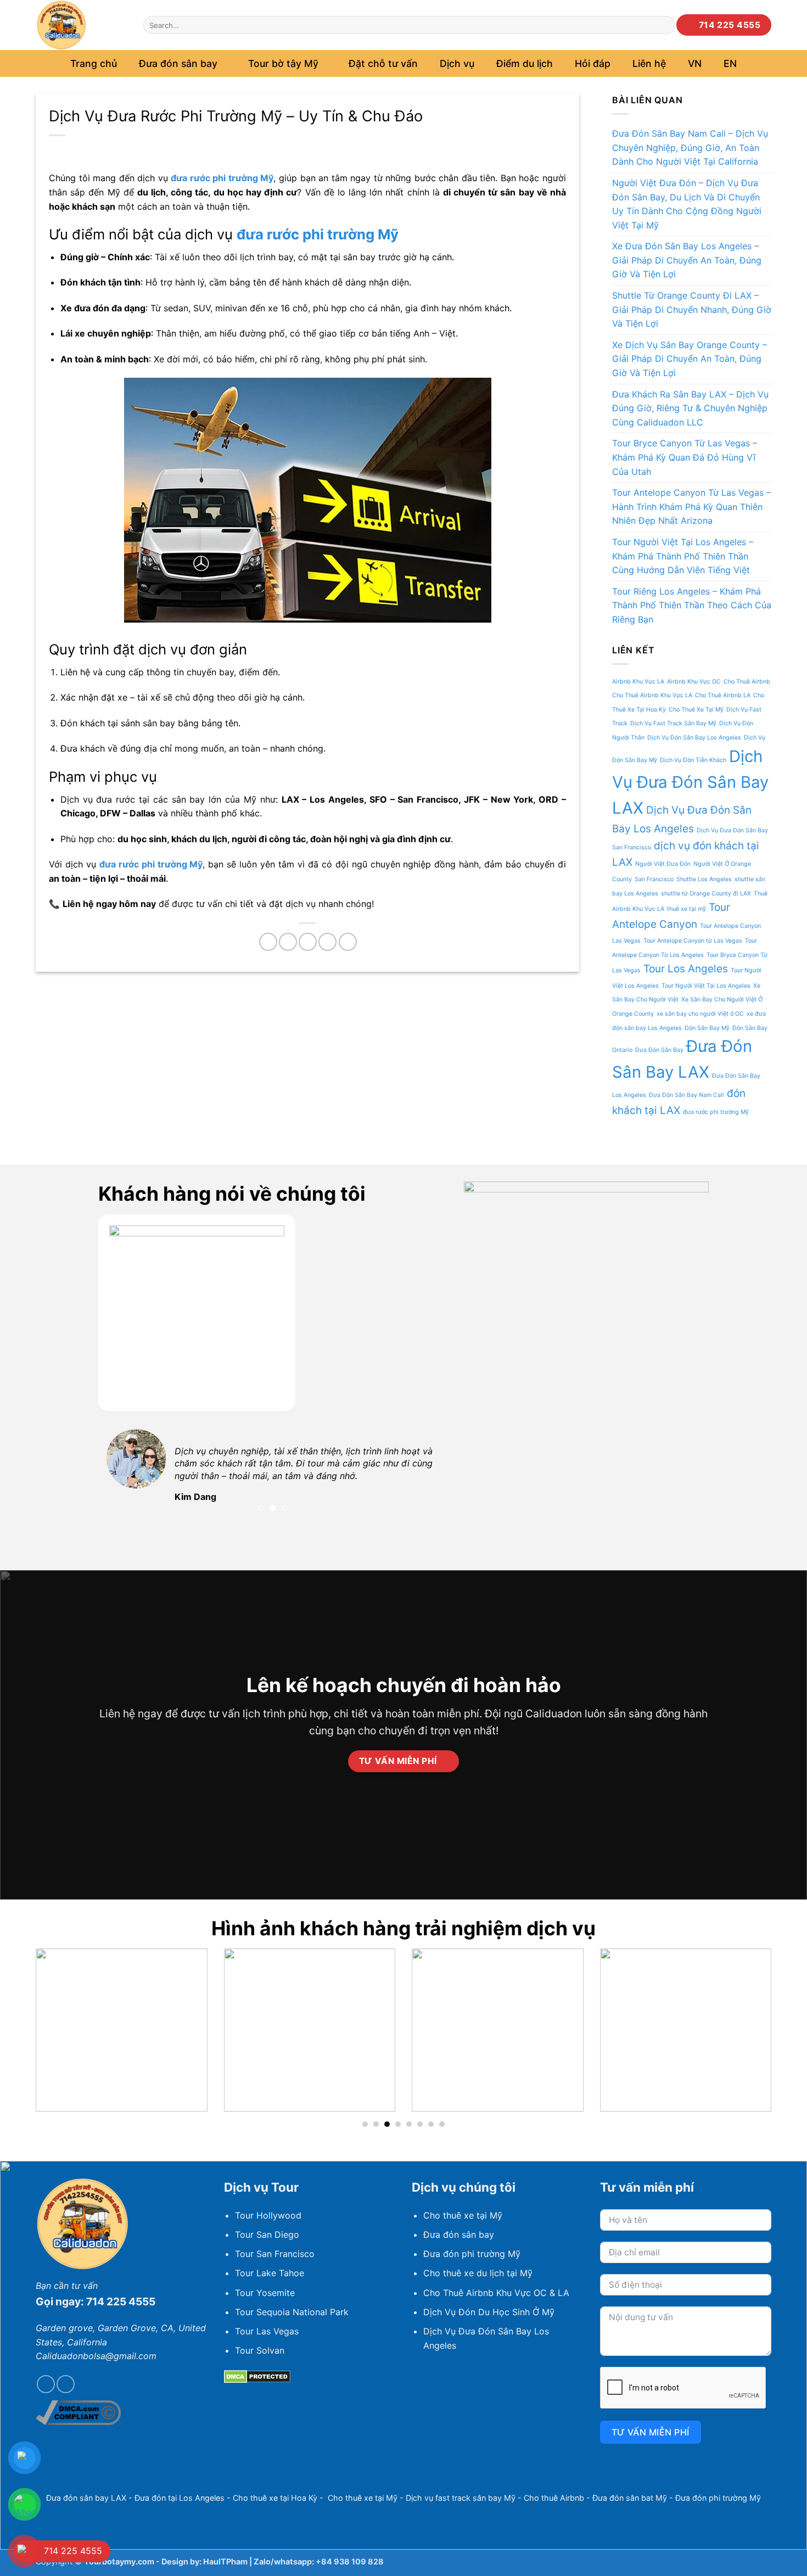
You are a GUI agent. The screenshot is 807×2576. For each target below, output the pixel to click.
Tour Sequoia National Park (292, 2312)
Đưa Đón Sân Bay (659, 1050)
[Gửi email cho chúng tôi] (66, 2384)
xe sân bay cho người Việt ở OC (700, 1014)
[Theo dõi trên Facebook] (46, 2384)
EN (730, 63)
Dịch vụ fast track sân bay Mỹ (461, 2498)
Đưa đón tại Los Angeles (180, 2498)
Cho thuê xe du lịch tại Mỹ (478, 2273)
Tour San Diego (267, 2235)
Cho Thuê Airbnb (747, 682)
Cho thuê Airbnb (554, 2498)
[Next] (427, 1475)
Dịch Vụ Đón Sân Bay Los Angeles (694, 738)
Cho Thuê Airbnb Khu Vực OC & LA (496, 2293)
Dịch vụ (457, 63)
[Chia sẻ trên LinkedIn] (348, 942)
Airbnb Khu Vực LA (638, 682)
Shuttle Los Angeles (704, 879)
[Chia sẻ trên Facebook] (268, 942)
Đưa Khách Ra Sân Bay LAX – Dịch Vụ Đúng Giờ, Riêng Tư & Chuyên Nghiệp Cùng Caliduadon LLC (690, 408)
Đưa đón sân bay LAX (86, 2498)
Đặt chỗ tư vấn (383, 63)
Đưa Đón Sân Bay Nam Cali (686, 1095)
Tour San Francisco (275, 2254)
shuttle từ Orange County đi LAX (706, 894)
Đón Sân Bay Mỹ (707, 1028)
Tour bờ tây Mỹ (283, 63)
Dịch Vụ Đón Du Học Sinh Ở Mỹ (489, 2312)
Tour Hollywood (268, 2215)
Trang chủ (94, 63)
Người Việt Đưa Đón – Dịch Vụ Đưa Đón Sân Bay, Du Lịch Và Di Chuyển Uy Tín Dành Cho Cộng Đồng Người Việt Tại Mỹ (687, 204)
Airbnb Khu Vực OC (694, 682)
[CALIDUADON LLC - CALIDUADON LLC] (81, 25)
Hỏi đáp (593, 63)
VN (695, 63)
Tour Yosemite (265, 2293)
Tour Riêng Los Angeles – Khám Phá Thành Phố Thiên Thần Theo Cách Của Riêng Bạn (692, 605)
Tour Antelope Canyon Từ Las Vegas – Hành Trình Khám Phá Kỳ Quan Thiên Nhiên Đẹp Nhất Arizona (691, 506)
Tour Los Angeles (686, 969)
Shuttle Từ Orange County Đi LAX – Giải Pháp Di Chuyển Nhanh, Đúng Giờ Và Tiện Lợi (692, 309)
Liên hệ (649, 63)
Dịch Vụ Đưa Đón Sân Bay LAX (690, 782)
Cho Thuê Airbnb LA (723, 695)
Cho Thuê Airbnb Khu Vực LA (652, 695)
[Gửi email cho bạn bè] (308, 942)
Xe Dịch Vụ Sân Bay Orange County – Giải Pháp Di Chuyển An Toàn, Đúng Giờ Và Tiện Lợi (690, 359)
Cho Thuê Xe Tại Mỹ (696, 710)
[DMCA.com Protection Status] (257, 2376)
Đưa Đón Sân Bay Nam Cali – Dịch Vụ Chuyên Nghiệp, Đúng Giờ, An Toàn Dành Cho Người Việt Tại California (690, 147)
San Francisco (654, 879)
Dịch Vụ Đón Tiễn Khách (693, 760)
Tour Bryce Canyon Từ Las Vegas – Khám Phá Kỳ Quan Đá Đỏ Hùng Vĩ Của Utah (685, 457)
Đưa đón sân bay (459, 2235)
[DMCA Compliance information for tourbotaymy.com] (78, 2412)
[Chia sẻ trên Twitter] (288, 942)
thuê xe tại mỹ (686, 909)
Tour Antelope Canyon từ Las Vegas (693, 941)
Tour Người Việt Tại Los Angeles (706, 986)
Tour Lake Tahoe (270, 2273)
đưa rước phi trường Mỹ (318, 234)
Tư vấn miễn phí (651, 2432)
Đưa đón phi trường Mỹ (472, 2254)
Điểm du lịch (525, 63)
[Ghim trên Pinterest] (327, 942)
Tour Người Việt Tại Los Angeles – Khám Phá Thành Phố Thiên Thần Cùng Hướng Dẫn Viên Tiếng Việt (683, 556)
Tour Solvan (260, 2350)
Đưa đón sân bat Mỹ (630, 2498)
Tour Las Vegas (267, 2331)
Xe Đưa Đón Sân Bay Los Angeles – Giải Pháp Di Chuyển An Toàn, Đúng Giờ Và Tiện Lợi (687, 260)
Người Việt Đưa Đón (663, 864)
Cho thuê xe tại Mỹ (463, 2215)
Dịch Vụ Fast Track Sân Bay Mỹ (673, 723)
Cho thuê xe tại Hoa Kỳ (275, 2498)
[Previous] (119, 1475)
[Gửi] (665, 25)
